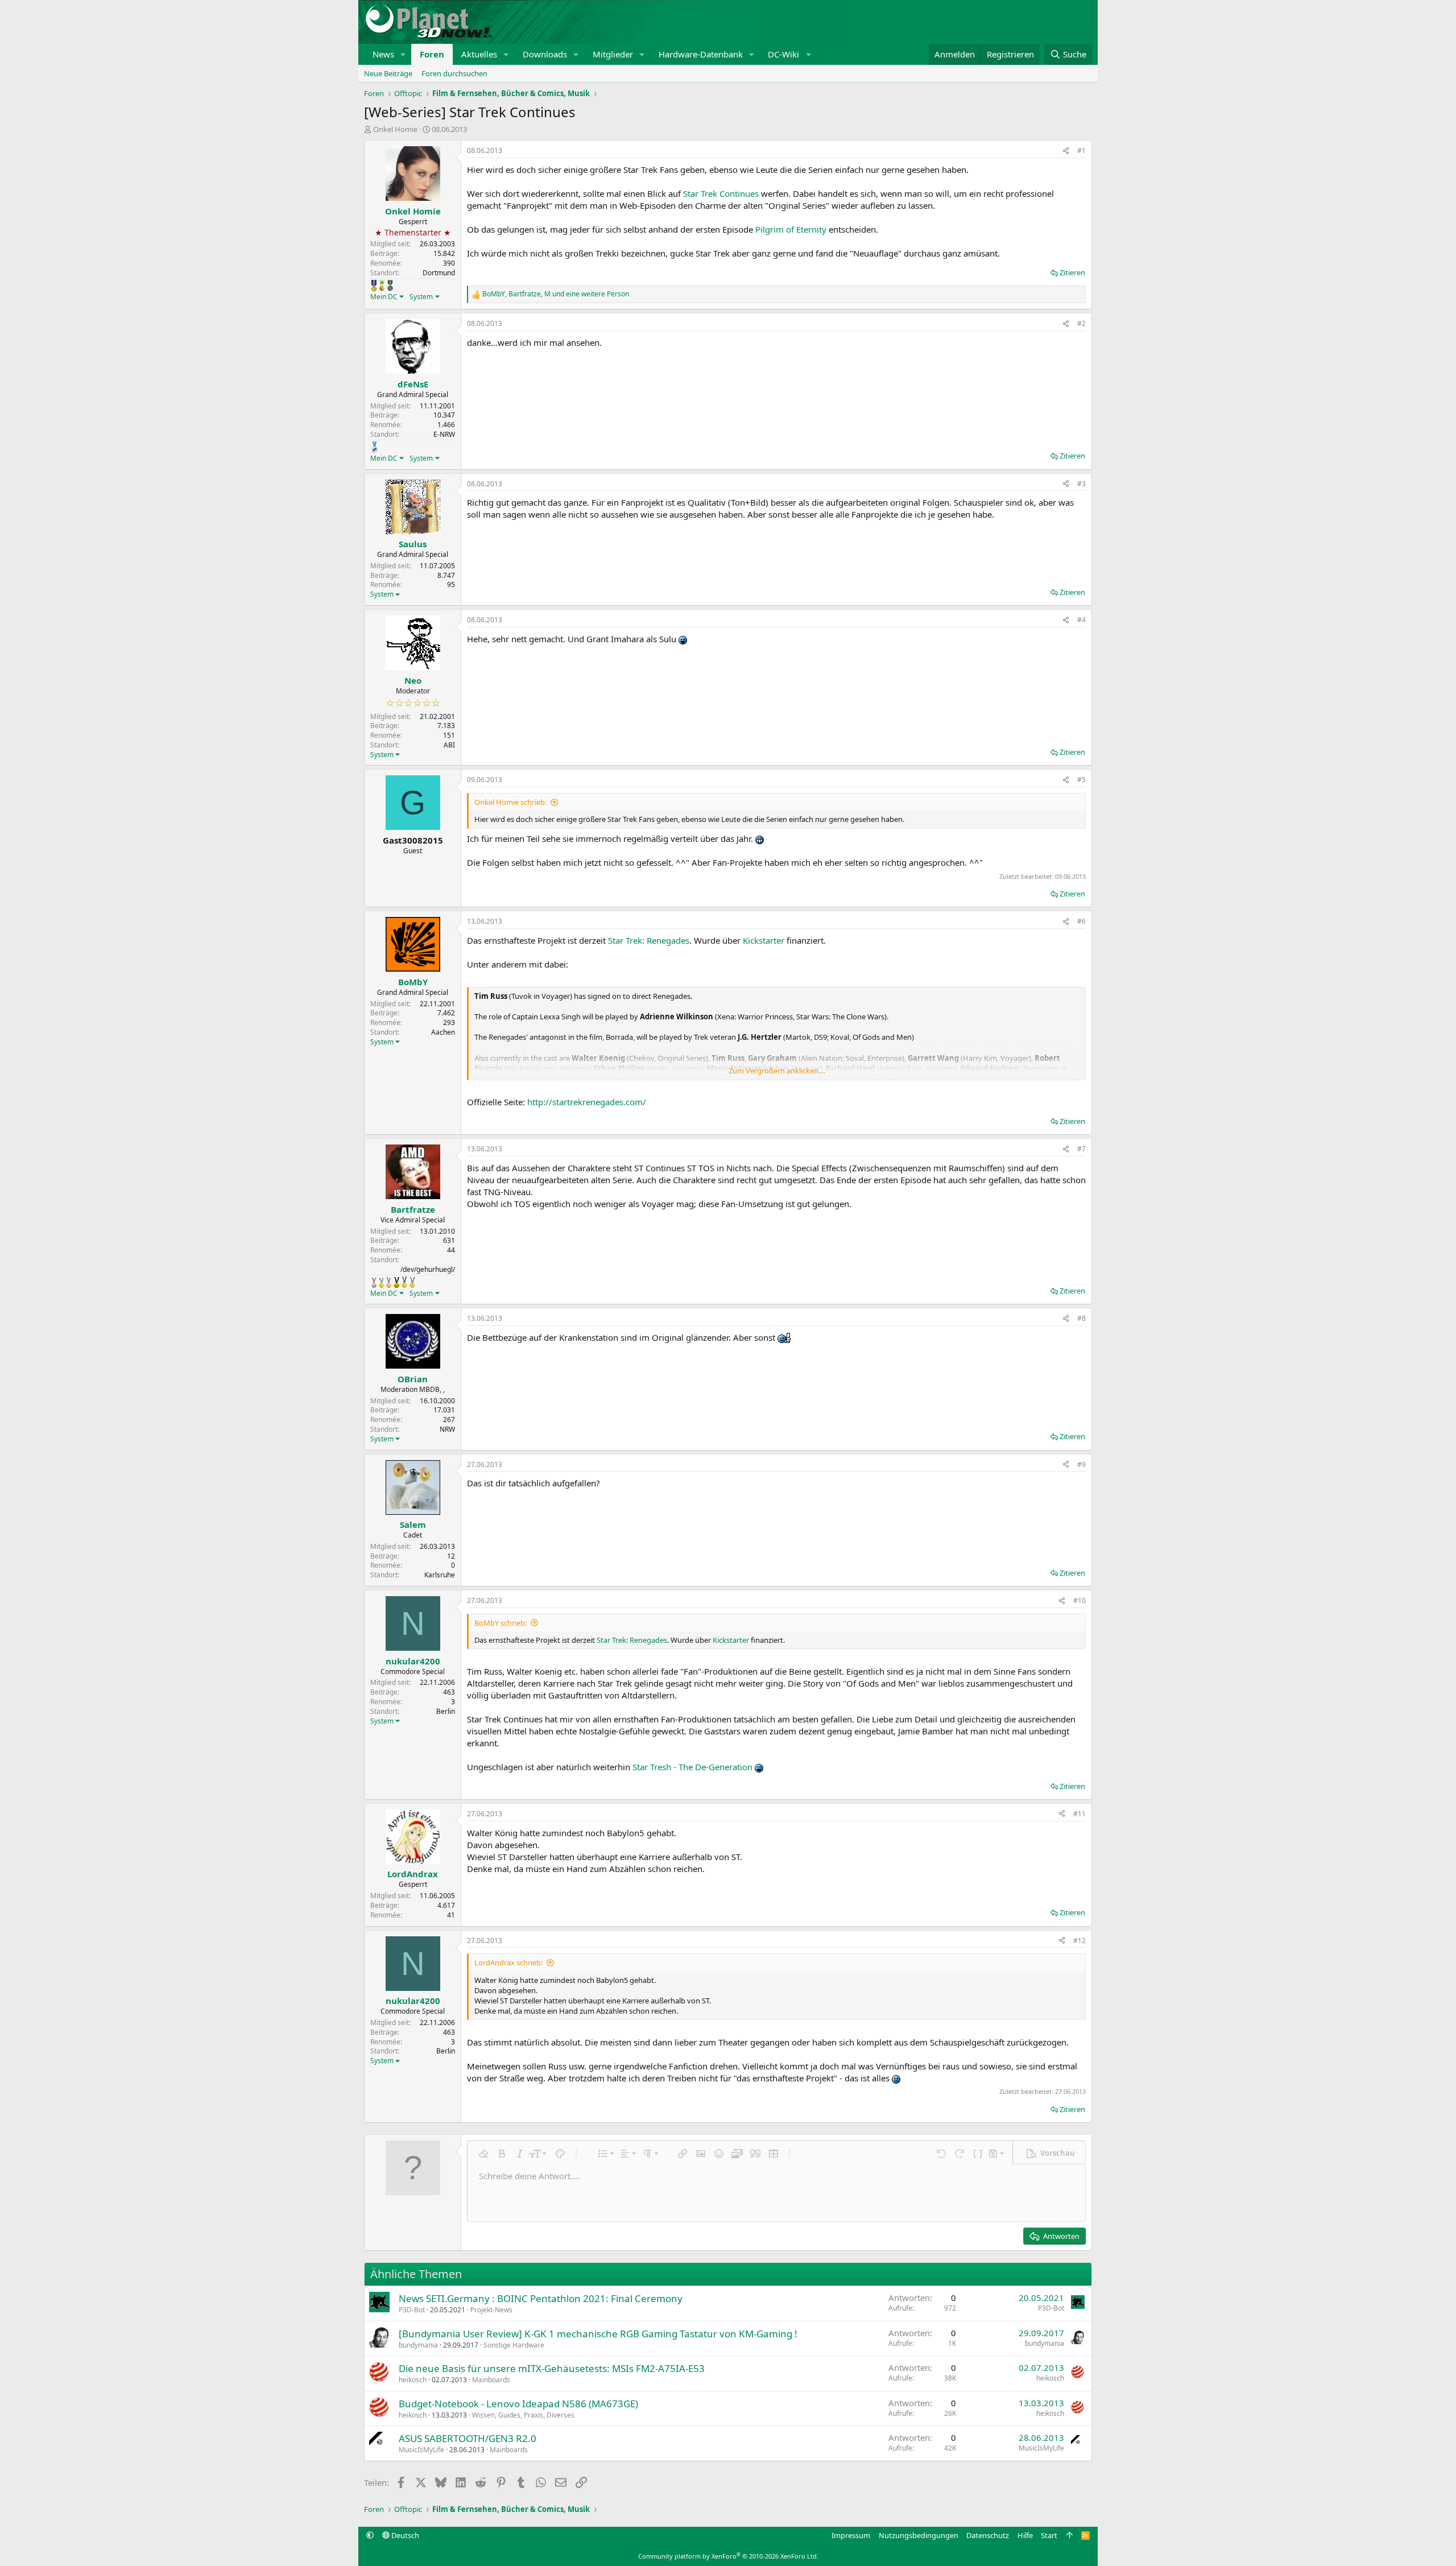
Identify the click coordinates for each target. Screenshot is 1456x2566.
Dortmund (439, 273)
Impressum (851, 2535)
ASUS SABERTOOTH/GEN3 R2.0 (468, 2438)
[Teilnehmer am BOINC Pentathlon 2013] (389, 1282)
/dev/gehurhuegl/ (428, 1269)
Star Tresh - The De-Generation (692, 1767)
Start (1049, 2535)
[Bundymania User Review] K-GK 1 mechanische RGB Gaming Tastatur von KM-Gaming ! (598, 2334)
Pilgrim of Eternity (791, 229)
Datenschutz (988, 2535)
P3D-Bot (412, 2310)
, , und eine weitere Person (556, 294)
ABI (449, 745)
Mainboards (491, 2380)
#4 (1081, 620)
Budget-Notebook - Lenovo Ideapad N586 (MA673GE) (518, 2404)
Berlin (446, 1711)
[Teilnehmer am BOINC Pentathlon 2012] (381, 1282)
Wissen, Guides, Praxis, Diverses (523, 2415)
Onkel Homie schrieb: (510, 802)
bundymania (418, 2345)
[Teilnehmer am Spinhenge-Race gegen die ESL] (390, 286)
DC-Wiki (783, 54)
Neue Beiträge (388, 73)
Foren (432, 54)
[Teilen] (1066, 151)
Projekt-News (491, 2310)
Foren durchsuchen (454, 73)
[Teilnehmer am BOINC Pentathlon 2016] (412, 1282)
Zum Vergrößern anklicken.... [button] (777, 1071)
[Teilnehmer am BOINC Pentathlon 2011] (374, 1282)
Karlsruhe (440, 1575)
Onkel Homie (395, 129)
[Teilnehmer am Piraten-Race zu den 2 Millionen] (382, 286)
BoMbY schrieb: (500, 1623)
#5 (1081, 780)
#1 (1081, 150)
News (383, 54)
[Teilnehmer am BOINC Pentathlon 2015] (404, 1282)
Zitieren (1072, 272)
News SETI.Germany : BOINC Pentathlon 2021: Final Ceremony (541, 2298)
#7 (1081, 1149)
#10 (1079, 1600)
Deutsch (404, 2535)
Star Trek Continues (721, 193)
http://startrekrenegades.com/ (587, 1102)
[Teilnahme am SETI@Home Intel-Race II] (375, 447)
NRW (447, 1429)
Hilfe (1025, 2535)
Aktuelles (479, 54)
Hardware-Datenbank (701, 54)
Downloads (545, 54)
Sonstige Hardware (514, 2345)
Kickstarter (764, 940)
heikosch (413, 2380)
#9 (1081, 1464)
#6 (1081, 921)
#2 (1081, 323)
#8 (1081, 1318)
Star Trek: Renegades (649, 940)
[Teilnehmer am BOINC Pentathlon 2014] (396, 1282)
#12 (1079, 1941)
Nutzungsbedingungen (919, 2535)
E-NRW (444, 434)
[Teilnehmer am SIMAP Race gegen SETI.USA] (374, 286)
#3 (1081, 484)
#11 (1079, 1814)
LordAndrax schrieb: (508, 1962)
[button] (403, 54)
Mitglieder (613, 54)
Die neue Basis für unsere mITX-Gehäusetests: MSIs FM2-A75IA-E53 (552, 2368)
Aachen (443, 1032)
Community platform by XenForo (728, 2556)
